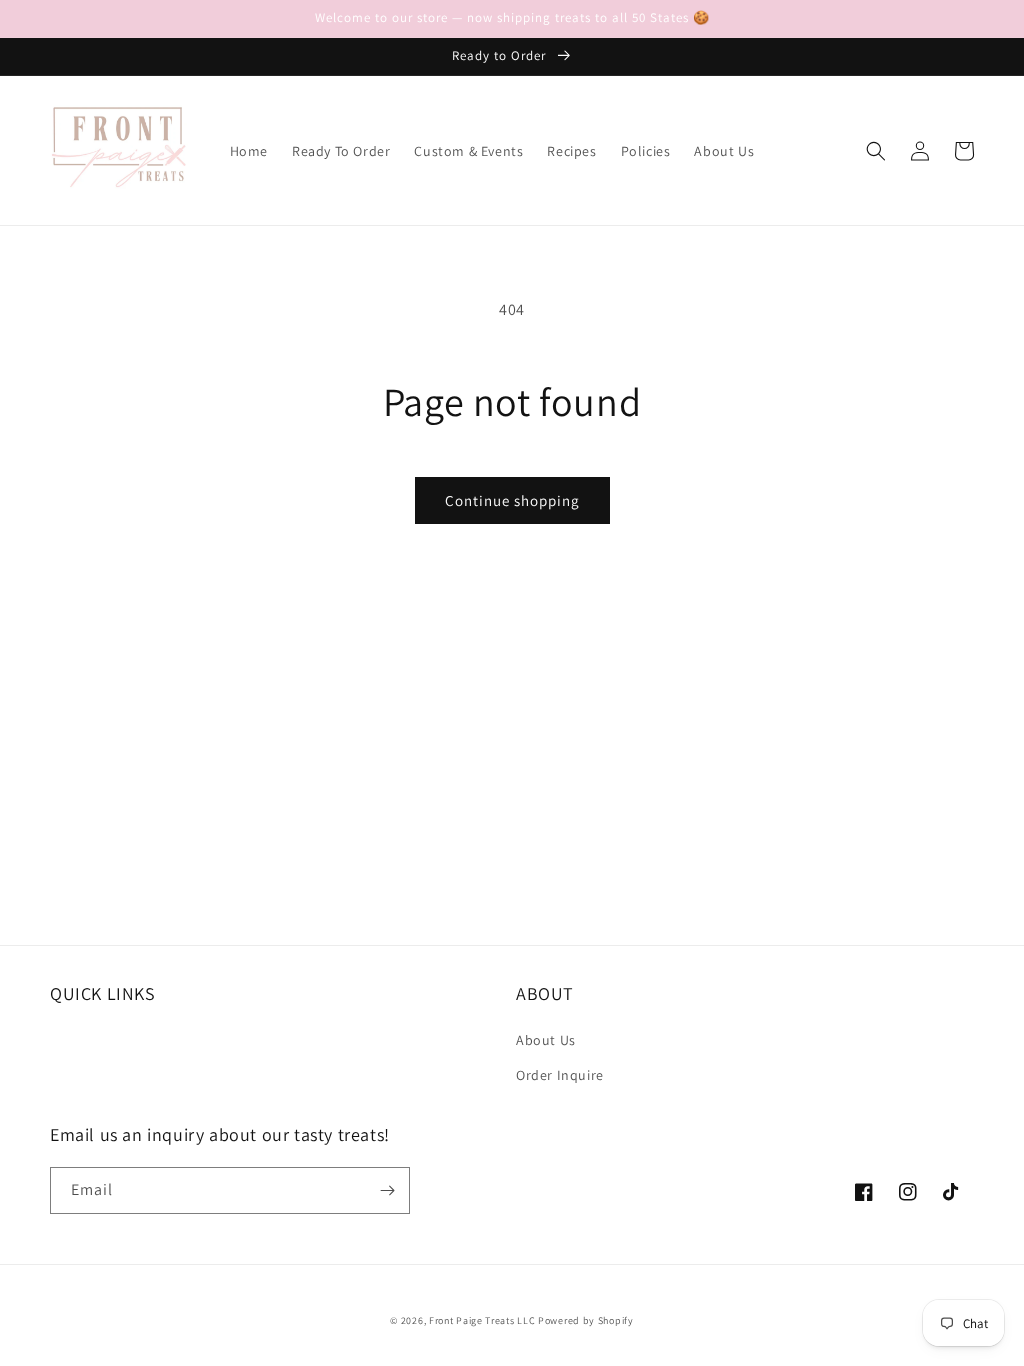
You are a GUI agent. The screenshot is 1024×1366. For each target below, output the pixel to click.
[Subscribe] (387, 1190)
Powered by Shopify (586, 1320)
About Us (546, 1040)
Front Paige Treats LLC (482, 1320)
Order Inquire (560, 1075)
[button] (876, 151)
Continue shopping (512, 500)
